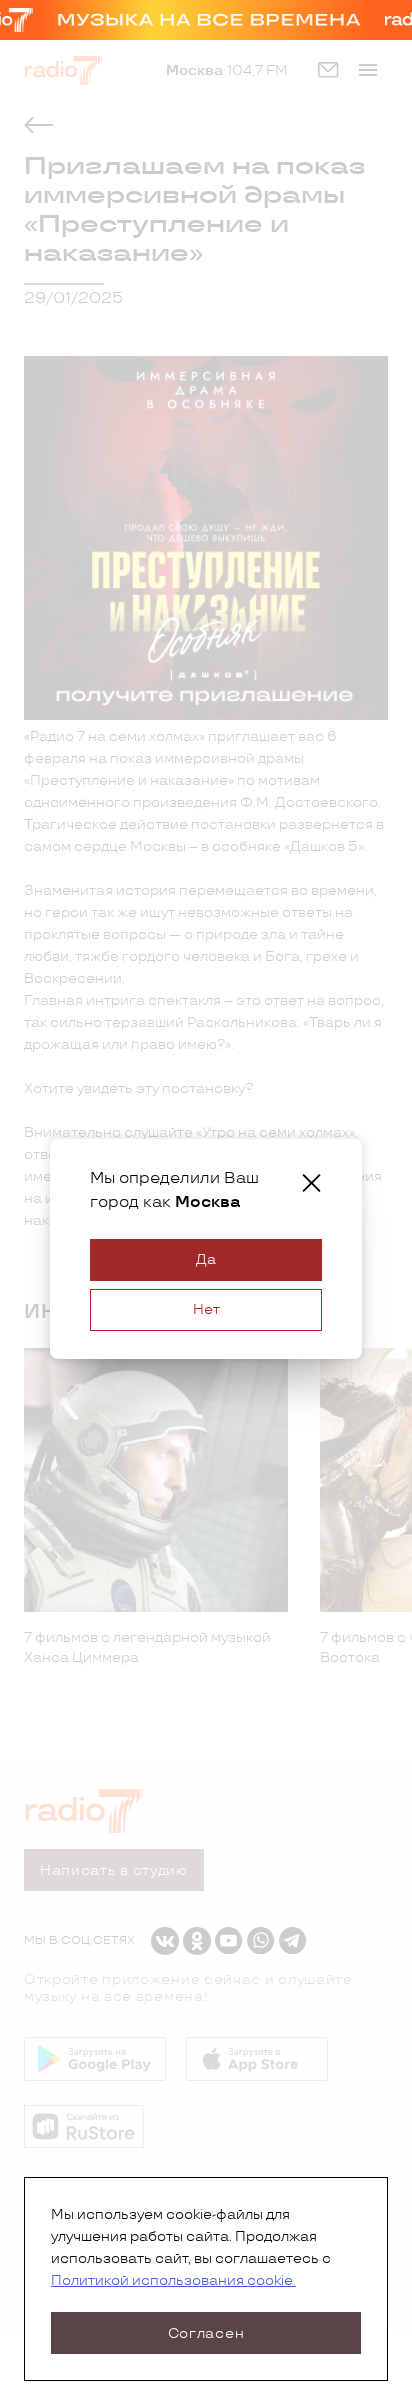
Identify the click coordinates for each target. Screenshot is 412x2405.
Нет (206, 1309)
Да (206, 1259)
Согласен (206, 2333)
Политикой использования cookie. (173, 2280)
